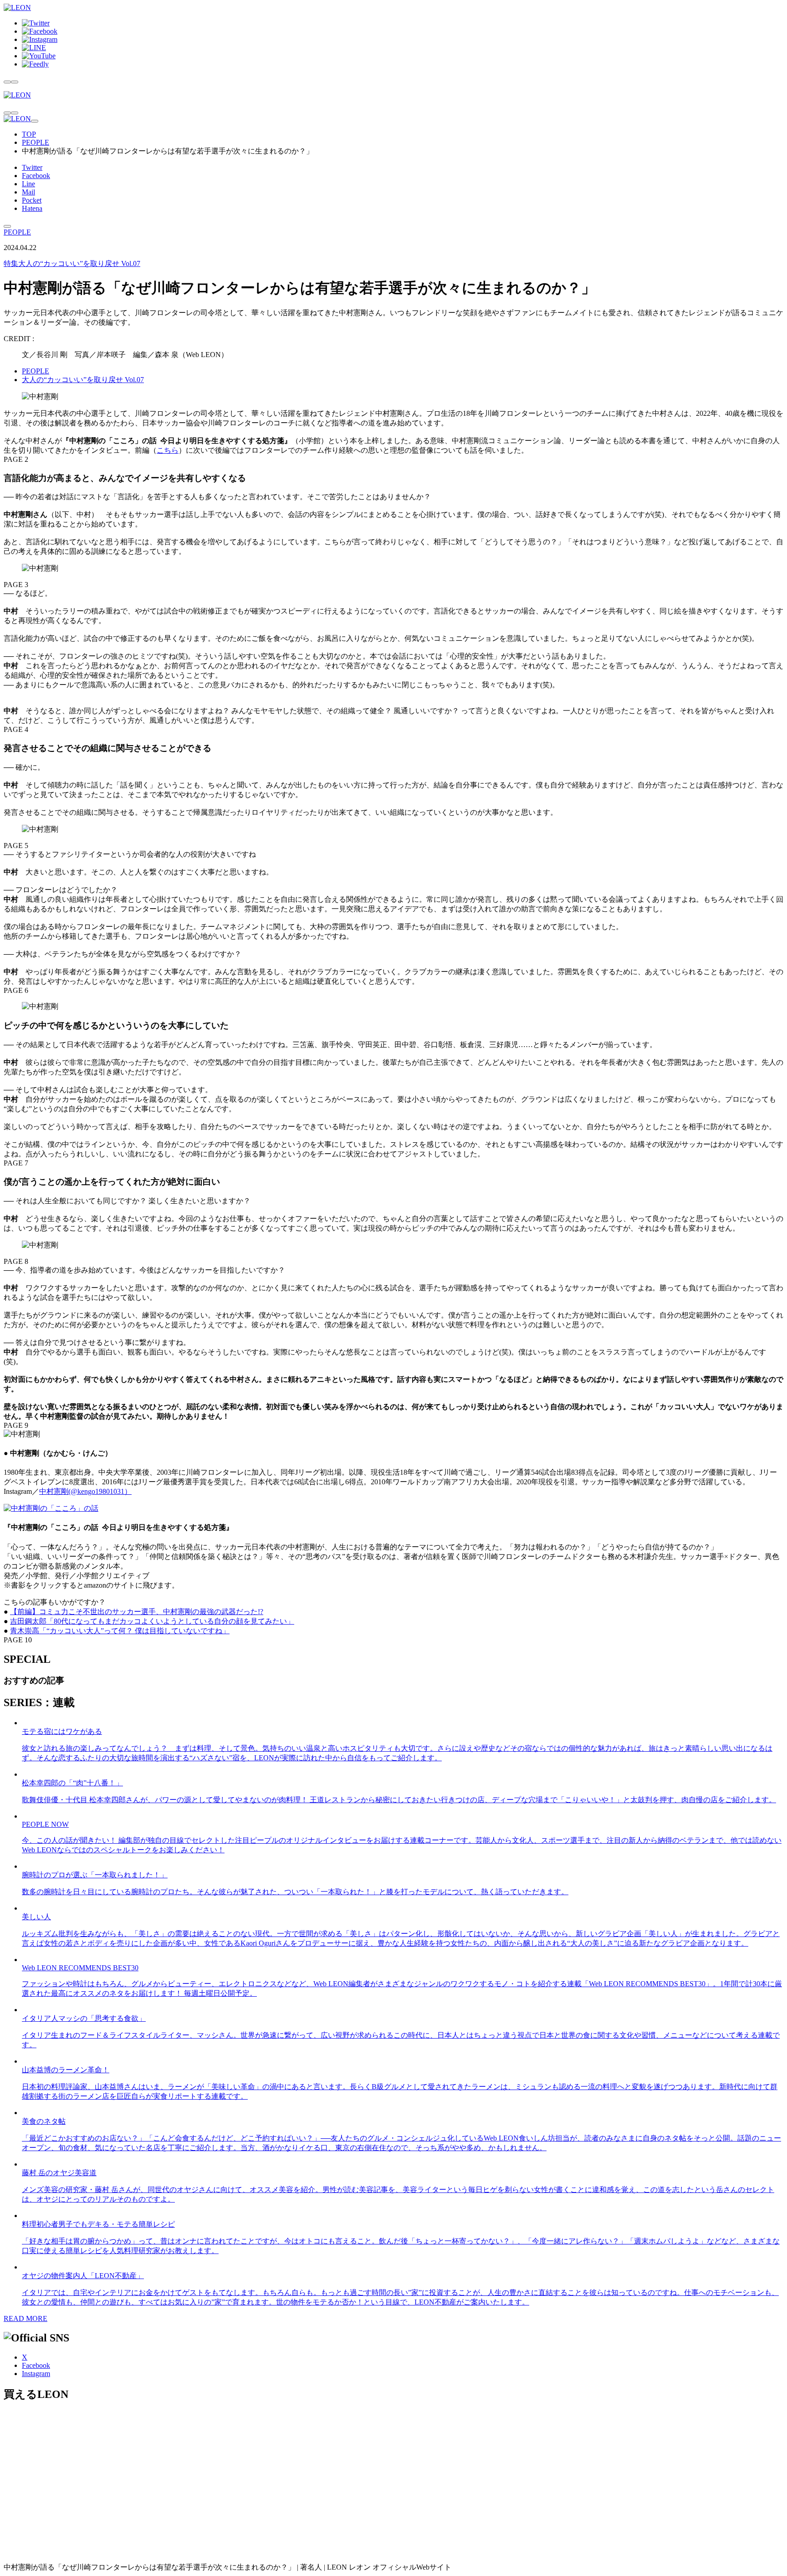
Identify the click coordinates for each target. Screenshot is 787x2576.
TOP (29, 134)
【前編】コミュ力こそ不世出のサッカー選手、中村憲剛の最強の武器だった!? (137, 1612)
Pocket (32, 200)
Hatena (32, 208)
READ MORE (26, 2318)
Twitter (32, 167)
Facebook (36, 176)
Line (28, 184)
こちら (168, 450)
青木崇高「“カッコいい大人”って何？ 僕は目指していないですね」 (120, 1631)
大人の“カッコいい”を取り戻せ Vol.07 (72, 263)
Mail (28, 192)
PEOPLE (36, 142)
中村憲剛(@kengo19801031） (85, 1491)
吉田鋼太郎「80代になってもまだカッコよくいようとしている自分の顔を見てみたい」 (152, 1621)
